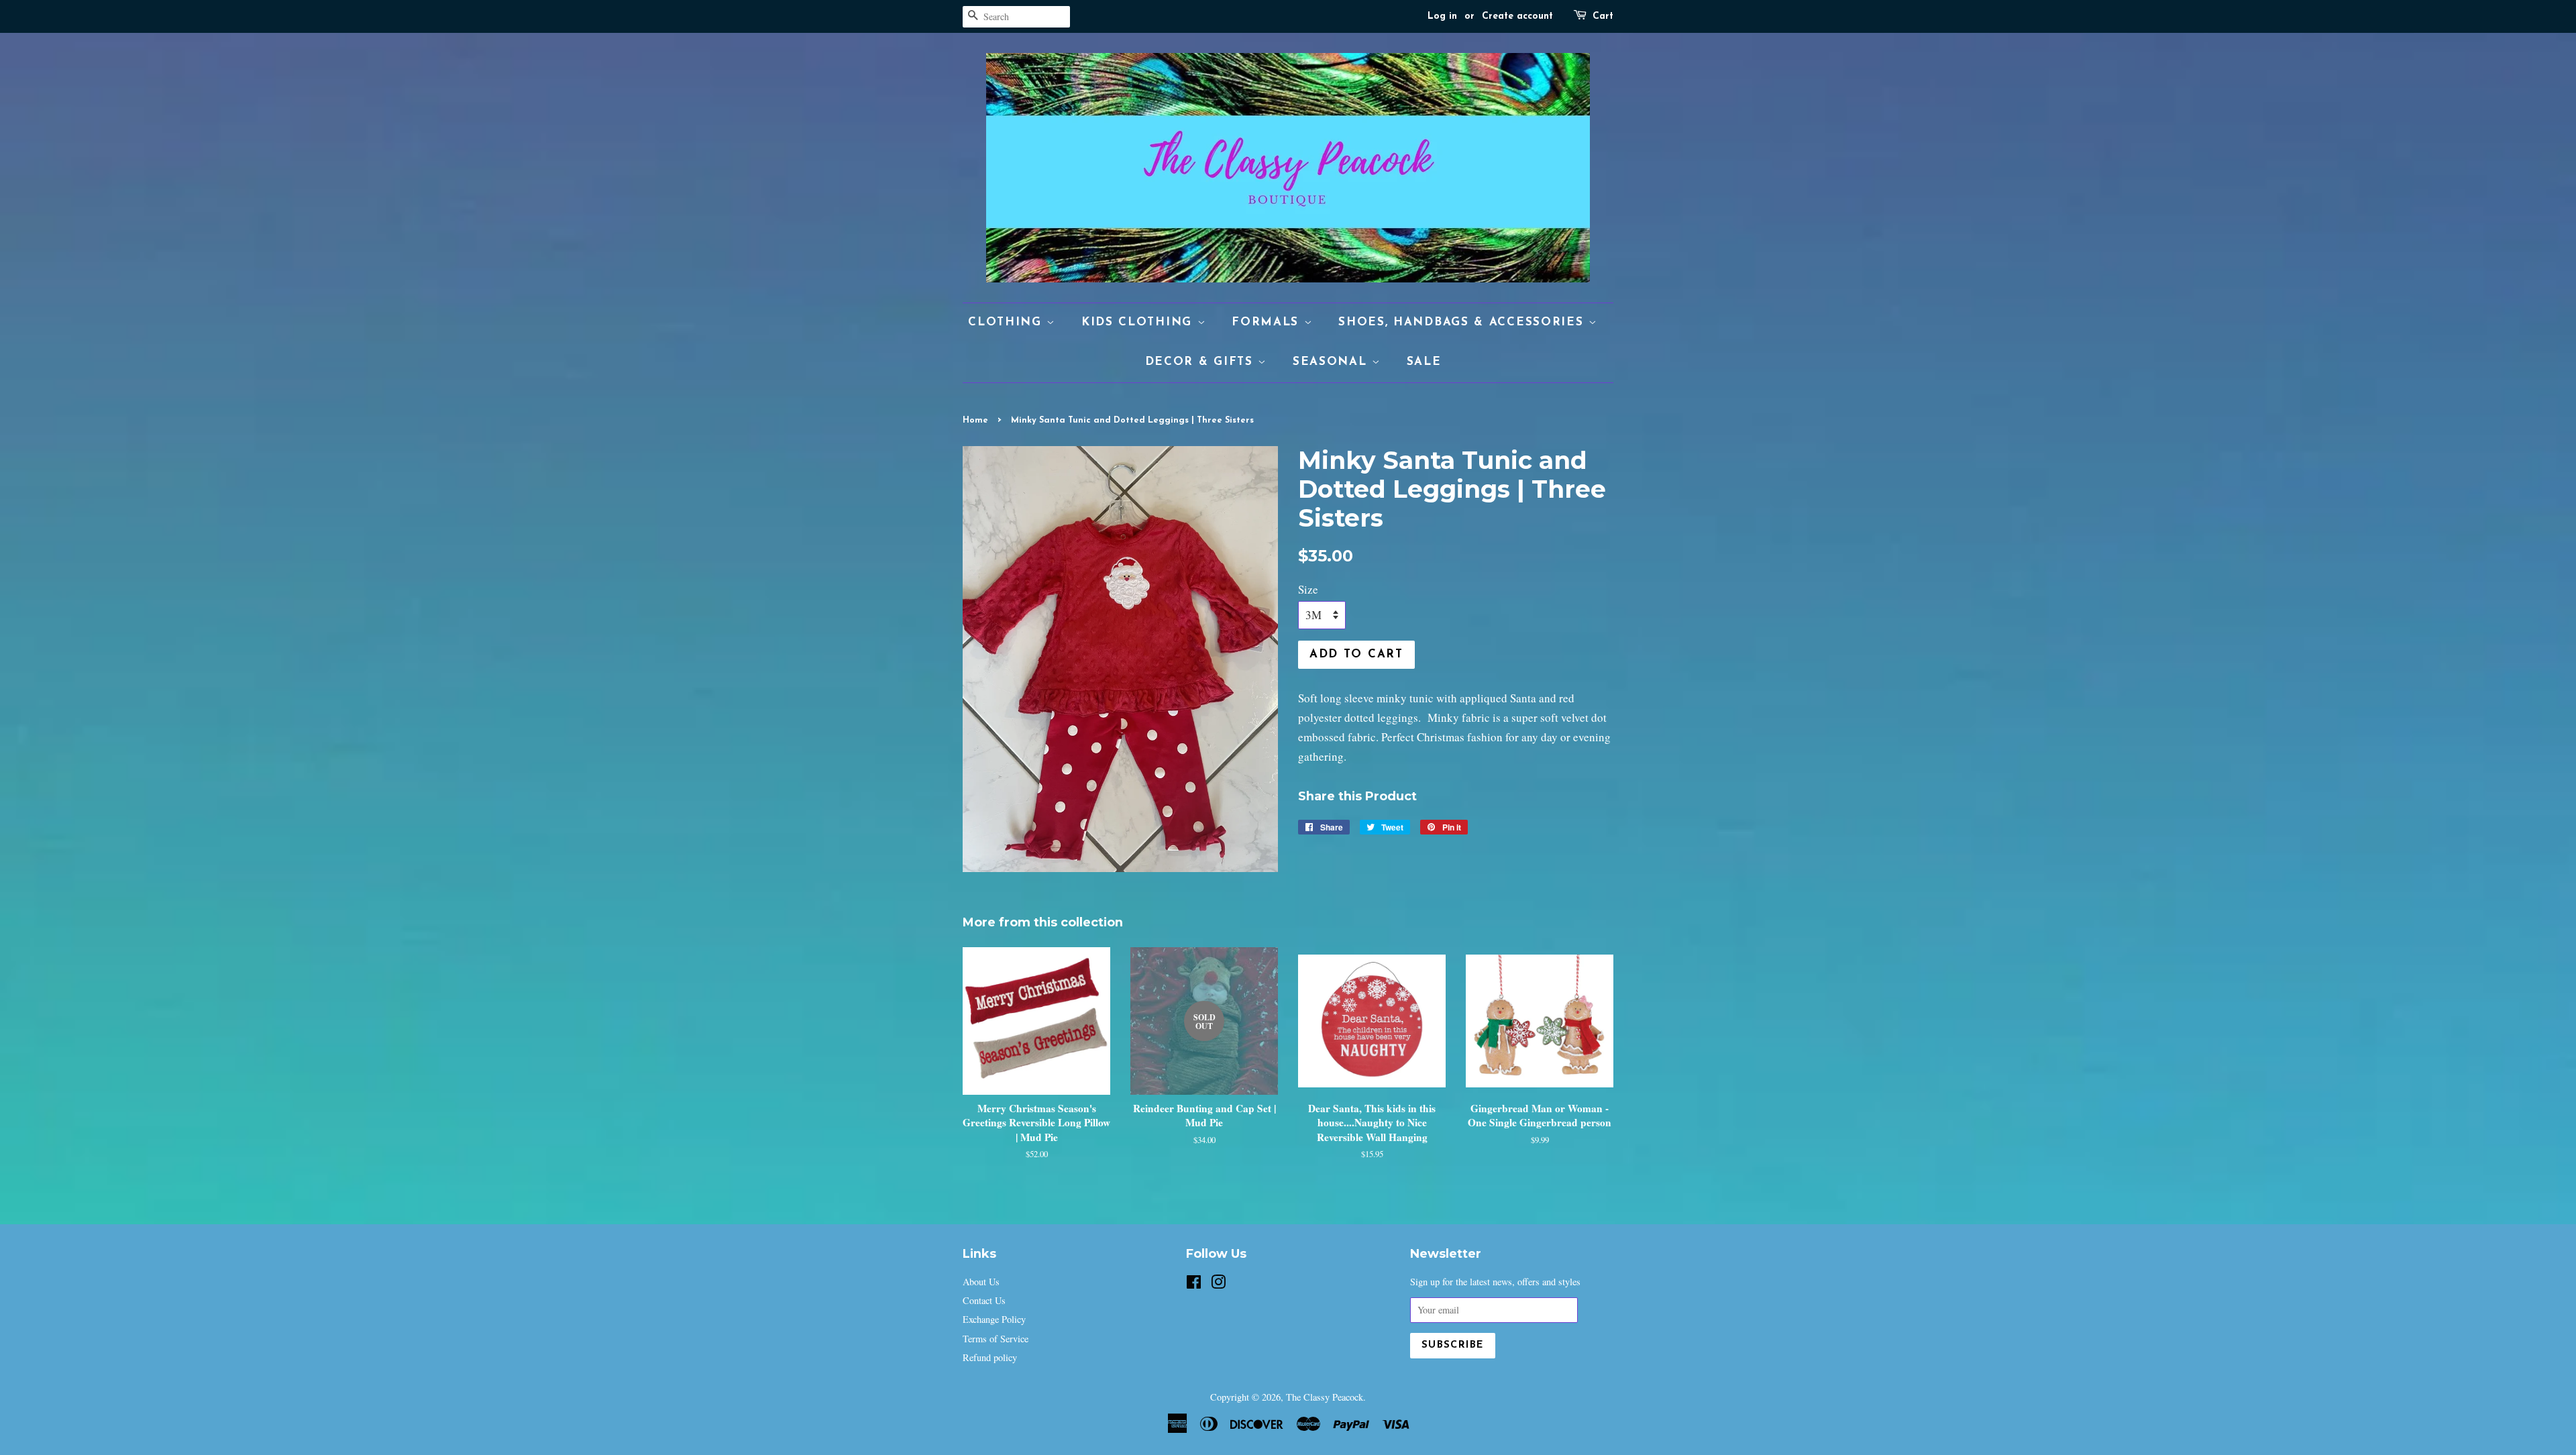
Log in (1442, 16)
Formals (1268, 322)
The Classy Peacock (1325, 1397)
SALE (1424, 362)
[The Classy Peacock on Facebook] (1194, 1284)
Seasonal (1332, 362)
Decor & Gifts (1202, 362)
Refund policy (990, 1357)
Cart (1603, 16)
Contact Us (984, 1300)
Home (975, 420)
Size (1308, 589)
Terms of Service (996, 1339)
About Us (981, 1282)
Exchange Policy (994, 1319)
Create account (1517, 16)
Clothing (1007, 322)
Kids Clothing (1139, 322)
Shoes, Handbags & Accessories (1463, 322)
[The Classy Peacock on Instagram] (1218, 1284)
